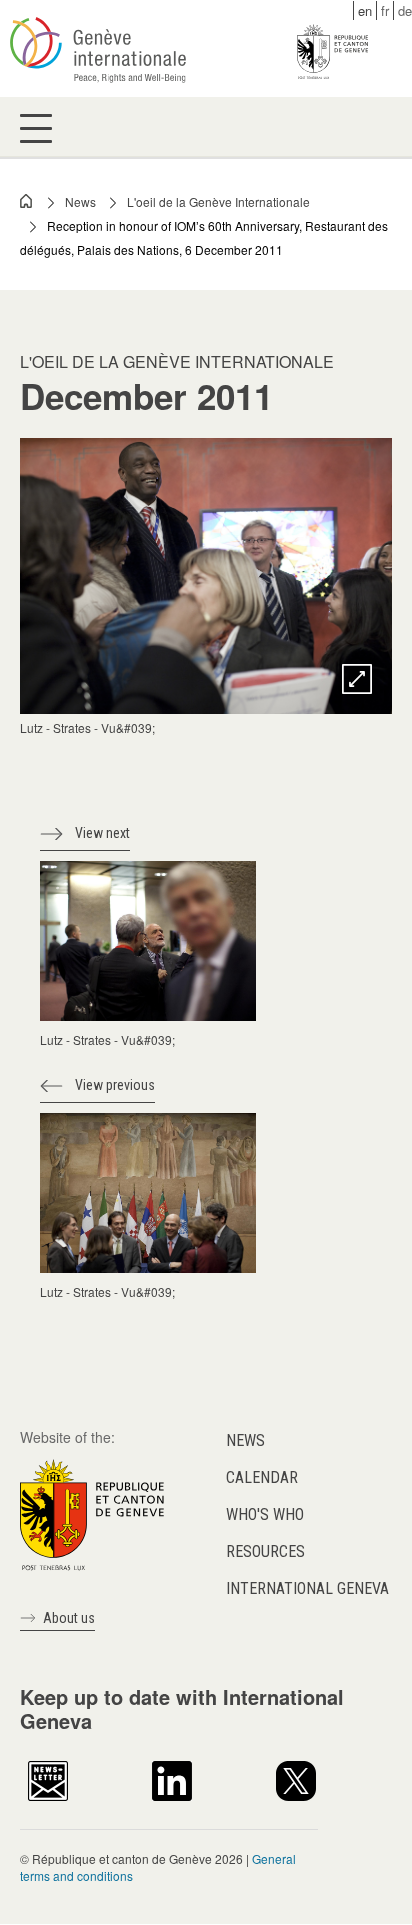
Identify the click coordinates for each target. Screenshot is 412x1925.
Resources (265, 1551)
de (405, 10)
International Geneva (307, 1588)
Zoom (357, 679)
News (80, 201)
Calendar (262, 1477)
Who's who (265, 1514)
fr (385, 10)
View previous (115, 1085)
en (365, 10)
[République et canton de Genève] (92, 1512)
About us (69, 1618)
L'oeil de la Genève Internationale (218, 201)
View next (102, 833)
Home (27, 201)
